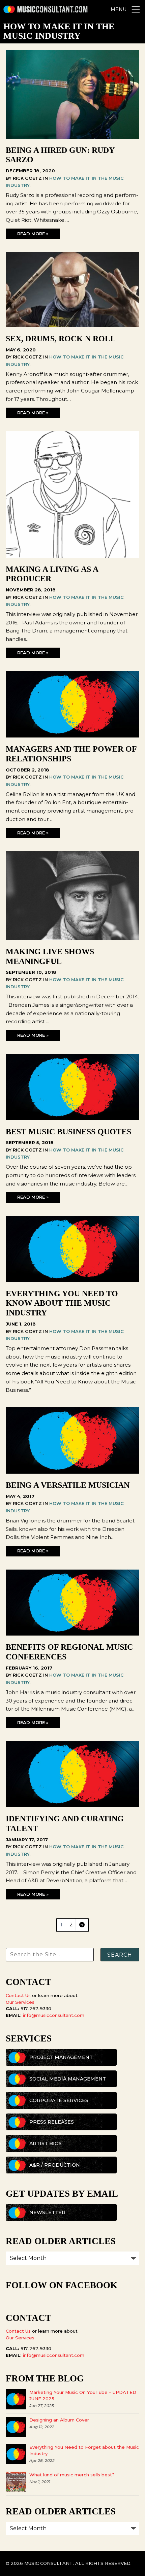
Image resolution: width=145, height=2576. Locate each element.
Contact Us (18, 1995)
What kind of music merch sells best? (72, 2475)
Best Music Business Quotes (68, 1132)
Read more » (33, 234)
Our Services (20, 2002)
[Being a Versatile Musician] (72, 1472)
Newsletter (47, 2212)
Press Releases (52, 2122)
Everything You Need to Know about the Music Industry (62, 1303)
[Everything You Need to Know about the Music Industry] (72, 1280)
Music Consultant (46, 9)
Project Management (61, 2057)
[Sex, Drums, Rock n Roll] (72, 325)
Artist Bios (46, 2143)
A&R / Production (55, 2165)
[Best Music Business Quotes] (72, 1118)
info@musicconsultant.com (54, 2015)
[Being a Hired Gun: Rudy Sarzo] (72, 137)
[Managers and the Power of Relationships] (72, 736)
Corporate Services (59, 2100)
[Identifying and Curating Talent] (72, 1805)
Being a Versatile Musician (68, 1485)
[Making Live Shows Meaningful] (72, 938)
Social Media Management (68, 2079)
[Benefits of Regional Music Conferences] (72, 1634)
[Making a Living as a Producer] (72, 556)
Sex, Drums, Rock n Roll (61, 339)
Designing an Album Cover (59, 2420)
